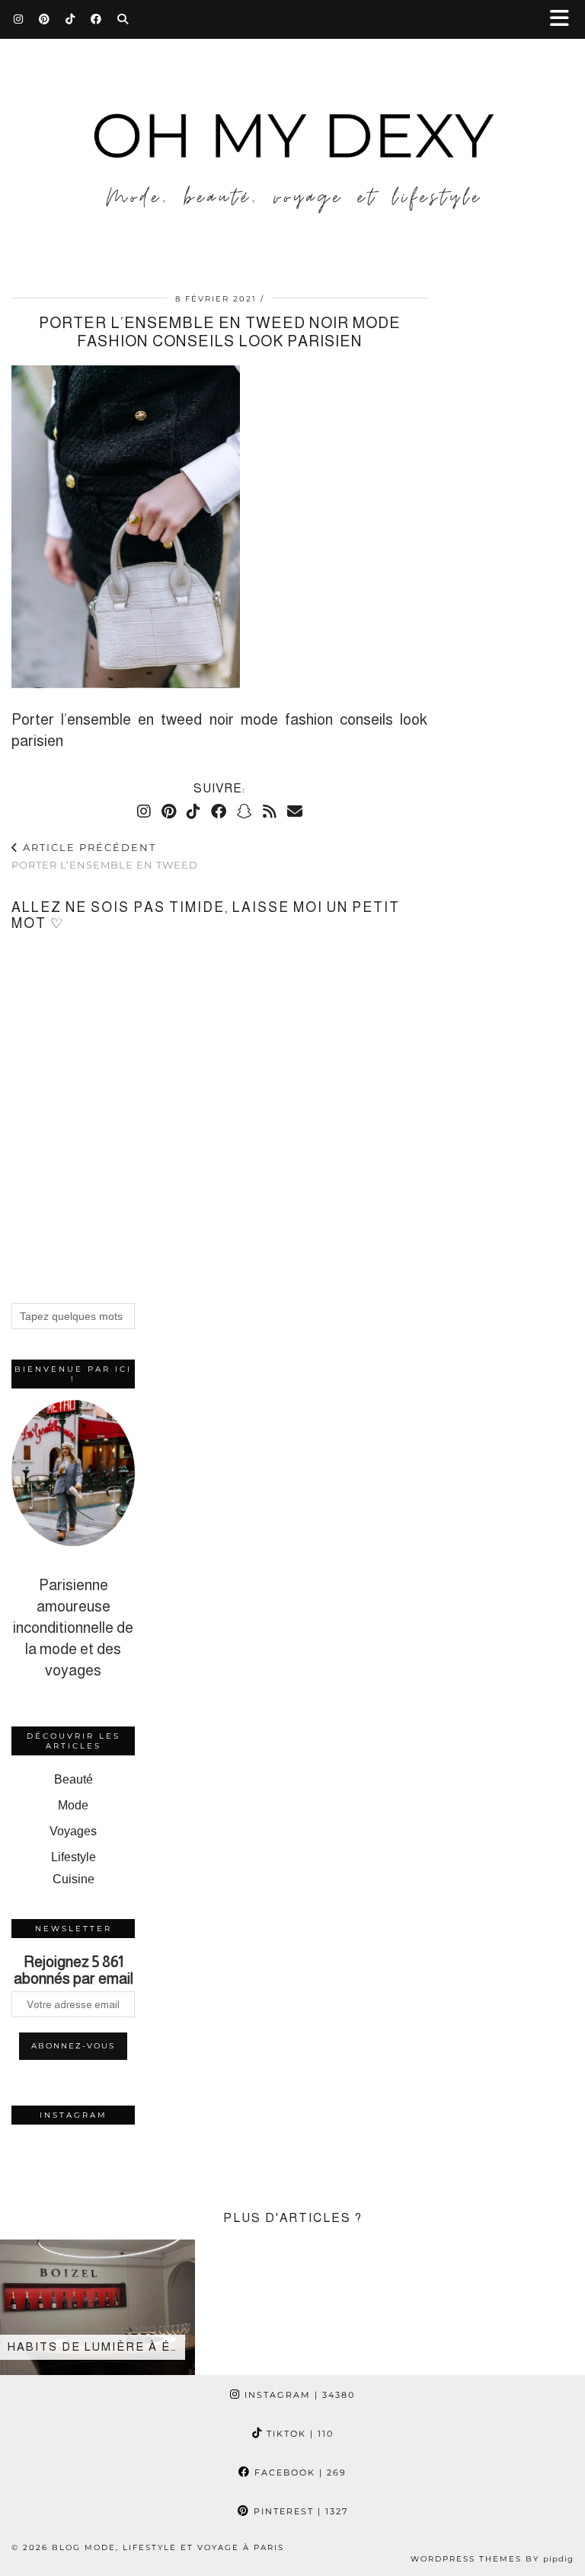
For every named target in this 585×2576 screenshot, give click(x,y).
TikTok (298, 2434)
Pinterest (299, 2511)
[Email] (295, 811)
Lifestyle (74, 1857)
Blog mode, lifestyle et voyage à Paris (168, 2547)
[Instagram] (19, 19)
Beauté (74, 1779)
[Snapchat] (245, 811)
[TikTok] (70, 19)
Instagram (298, 2395)
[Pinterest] (45, 19)
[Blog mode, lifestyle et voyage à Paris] (292, 137)
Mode (73, 1805)
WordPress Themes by (492, 2559)
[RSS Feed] (270, 811)
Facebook (299, 2472)
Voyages (73, 1831)
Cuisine (74, 1879)
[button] (564, 19)
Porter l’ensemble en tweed (105, 856)
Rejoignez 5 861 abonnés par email (74, 1970)
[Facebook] (96, 19)
